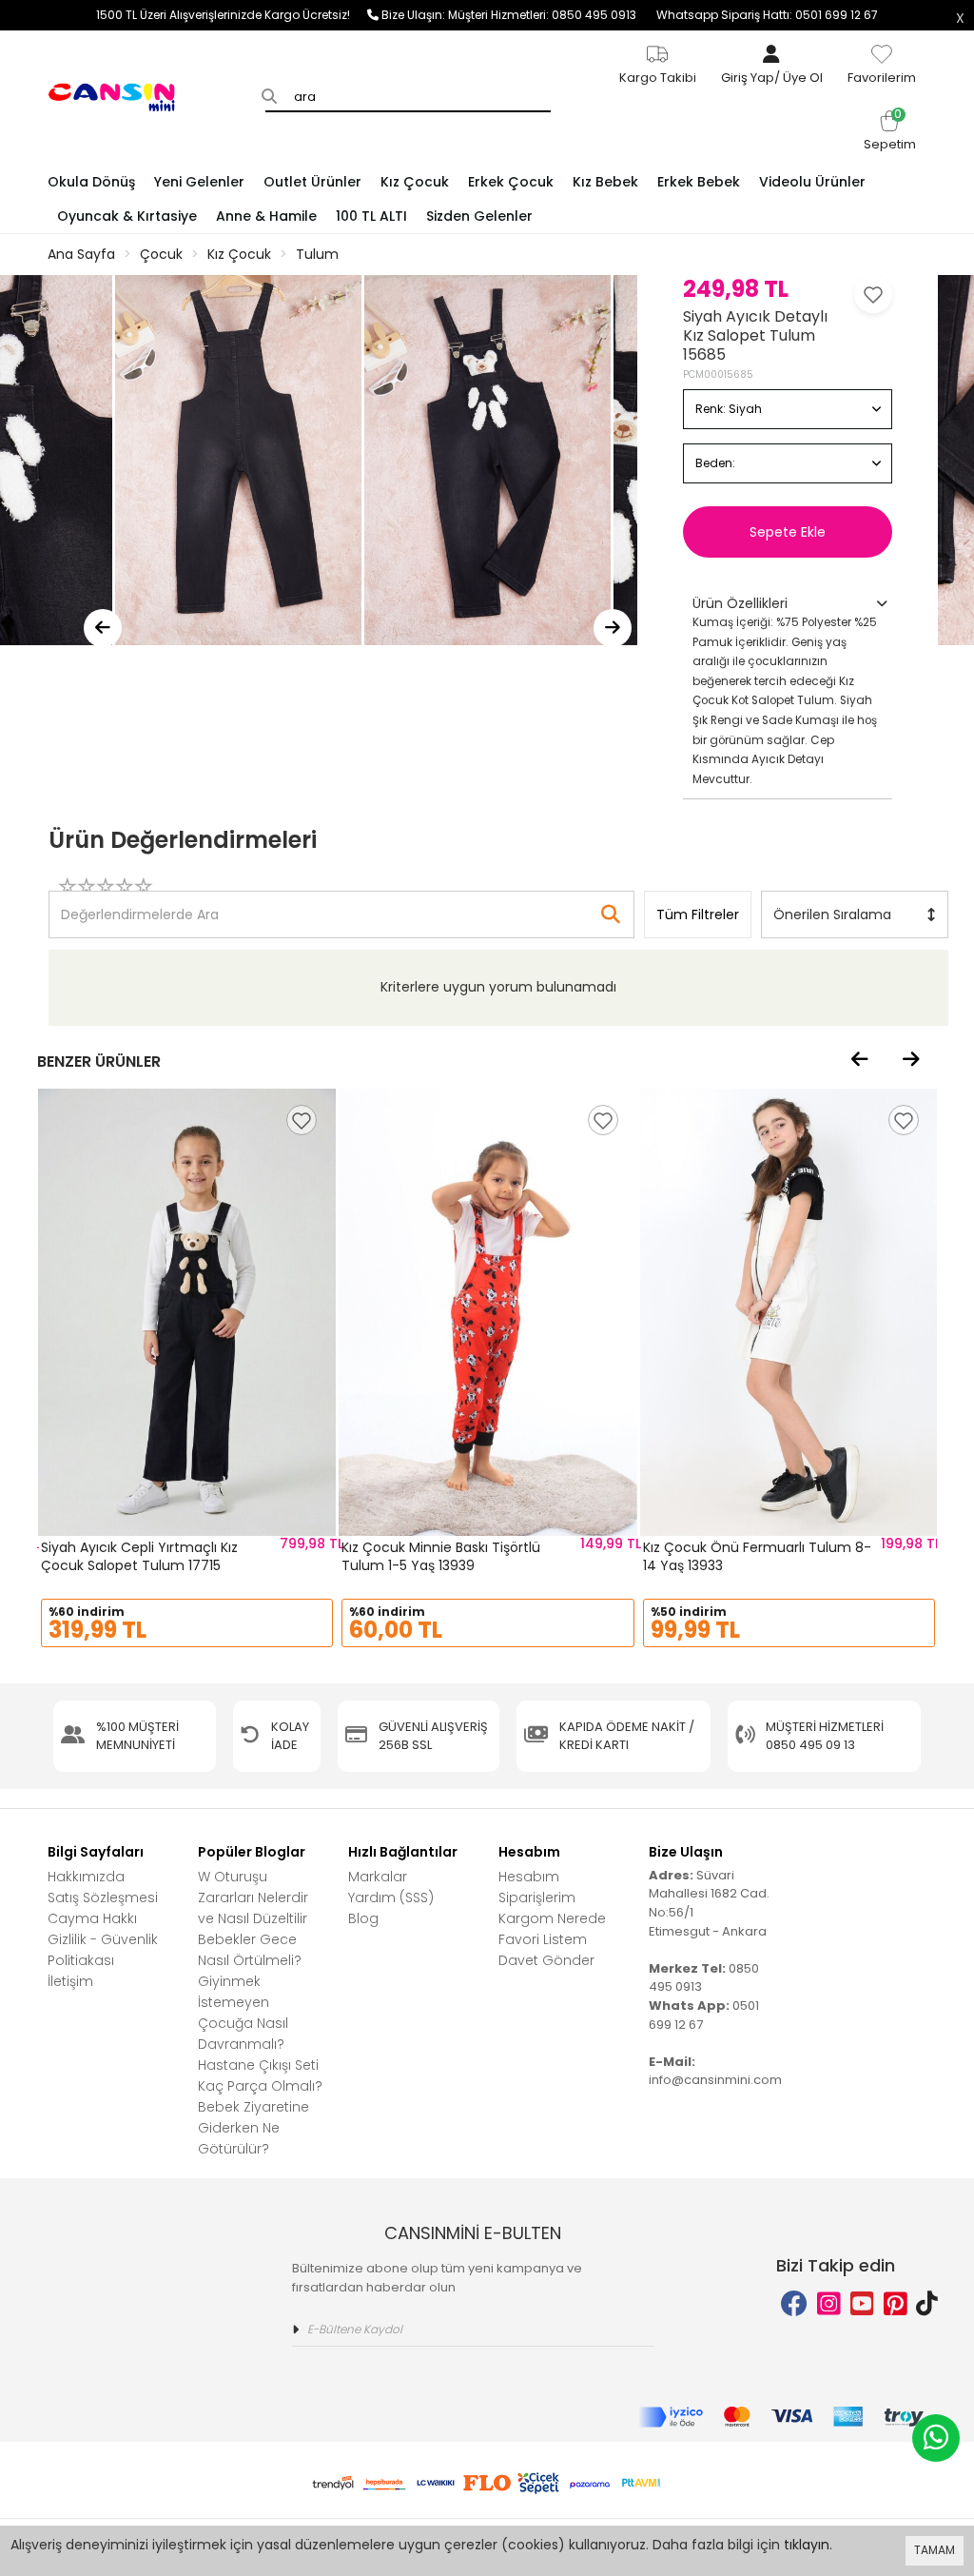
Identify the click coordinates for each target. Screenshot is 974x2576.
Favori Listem (543, 1939)
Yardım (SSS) (391, 1898)
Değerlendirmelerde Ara (139, 905)
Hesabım (529, 1877)
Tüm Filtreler (698, 914)
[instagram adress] (829, 2304)
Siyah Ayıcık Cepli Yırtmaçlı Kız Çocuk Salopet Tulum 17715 (139, 1557)
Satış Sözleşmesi (103, 1898)
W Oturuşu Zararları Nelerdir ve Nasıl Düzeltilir (253, 1898)
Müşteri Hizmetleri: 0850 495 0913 (552, 15)
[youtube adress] (862, 2304)
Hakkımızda (86, 1877)
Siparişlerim (537, 1898)
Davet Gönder (546, 1960)
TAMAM (935, 2550)
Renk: (729, 409)
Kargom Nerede (552, 1918)
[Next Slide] (613, 628)
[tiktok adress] (927, 2304)
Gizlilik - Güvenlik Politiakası (103, 1950)
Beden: (715, 463)
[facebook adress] (794, 2304)
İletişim (70, 1981)
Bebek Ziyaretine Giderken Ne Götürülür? (253, 2128)
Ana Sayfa (81, 254)
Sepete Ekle (788, 532)
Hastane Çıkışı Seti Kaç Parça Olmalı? (260, 2075)
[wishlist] (302, 1120)
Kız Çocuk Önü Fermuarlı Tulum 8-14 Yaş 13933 (757, 1557)
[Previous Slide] (103, 628)
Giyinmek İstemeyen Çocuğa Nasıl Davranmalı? (243, 2013)
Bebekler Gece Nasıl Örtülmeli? (250, 1950)
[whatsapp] (936, 2438)
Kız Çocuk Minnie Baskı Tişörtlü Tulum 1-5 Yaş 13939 (441, 1557)
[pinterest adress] (896, 2304)
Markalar (378, 1877)
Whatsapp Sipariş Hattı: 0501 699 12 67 (767, 15)
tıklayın (807, 2545)
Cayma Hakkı (92, 1918)
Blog (363, 1918)
